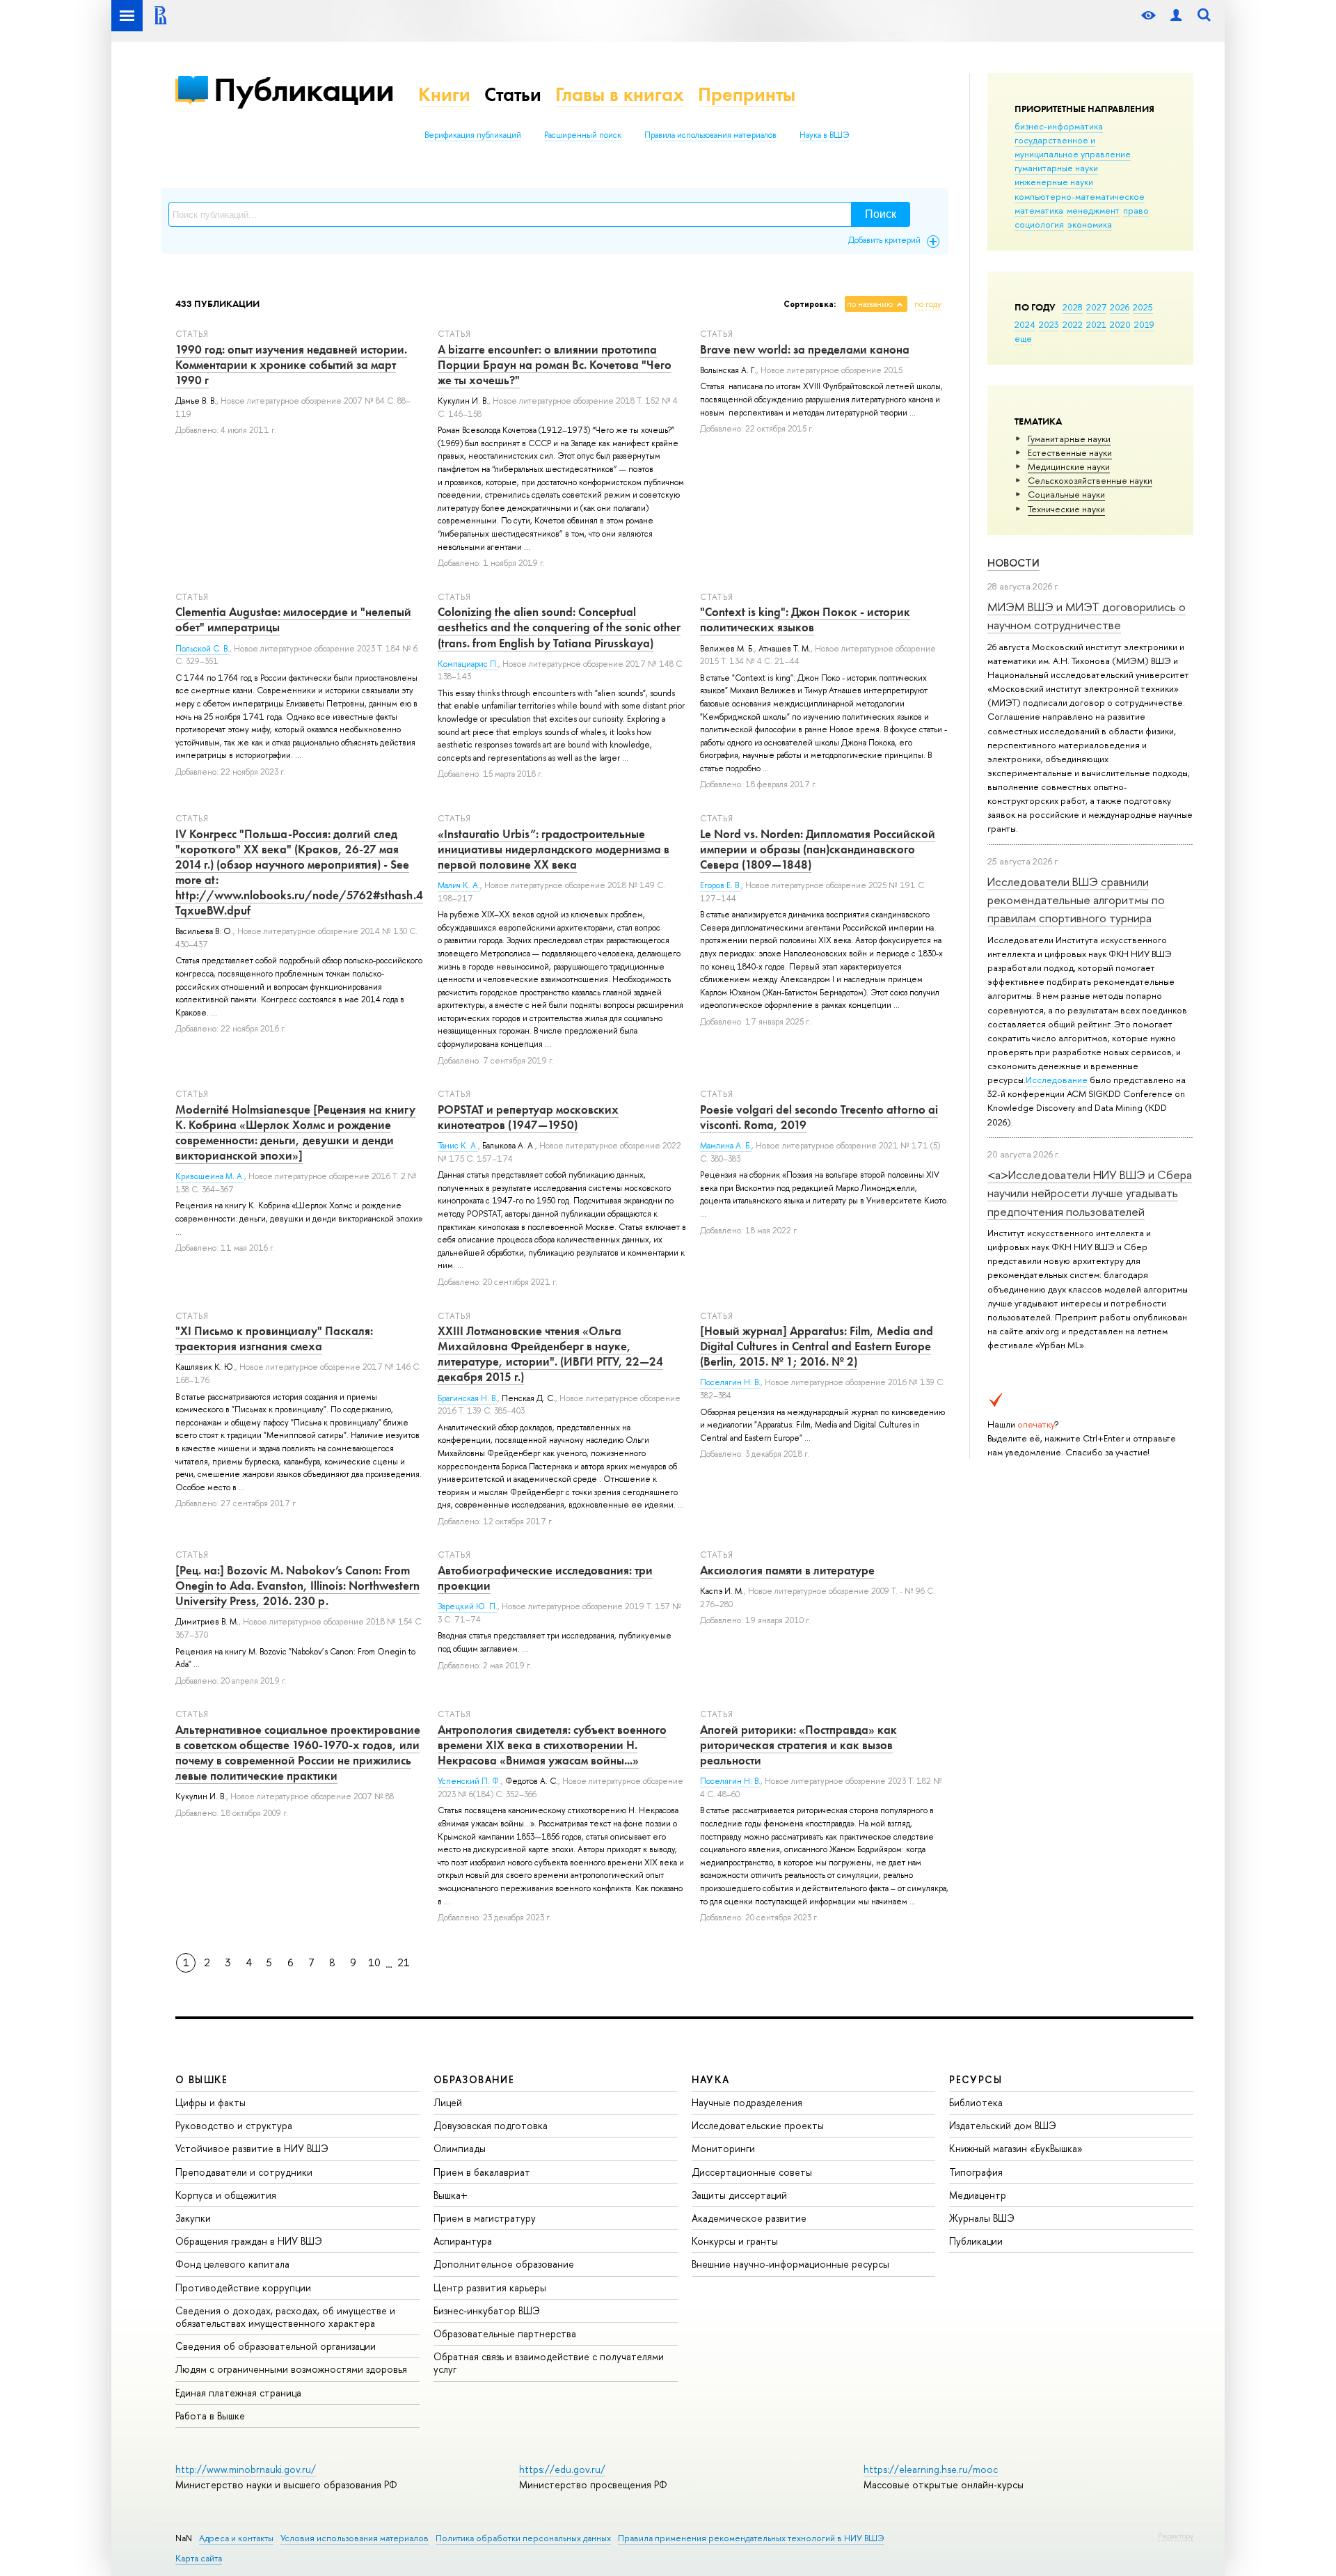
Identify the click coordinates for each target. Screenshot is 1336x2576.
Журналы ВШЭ (982, 2218)
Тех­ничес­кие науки (1066, 509)
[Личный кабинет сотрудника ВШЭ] (1176, 16)
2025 (1143, 307)
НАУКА (711, 2079)
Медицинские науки (1069, 466)
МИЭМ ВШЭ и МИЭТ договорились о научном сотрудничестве (1087, 616)
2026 (1120, 307)
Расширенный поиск (583, 135)
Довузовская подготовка (491, 2125)
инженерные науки (1054, 182)
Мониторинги (723, 2148)
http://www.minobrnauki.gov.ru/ (246, 2469)
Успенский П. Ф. (469, 1781)
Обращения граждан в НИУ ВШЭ (249, 2241)
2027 (1096, 307)
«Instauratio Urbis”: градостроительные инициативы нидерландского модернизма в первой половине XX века (554, 849)
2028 (1073, 307)
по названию (870, 304)
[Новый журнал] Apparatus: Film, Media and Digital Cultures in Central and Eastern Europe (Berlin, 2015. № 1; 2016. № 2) (817, 1346)
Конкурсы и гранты (735, 2241)
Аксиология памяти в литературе (787, 1570)
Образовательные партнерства (505, 2333)
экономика (1090, 224)
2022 (1073, 324)
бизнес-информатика (1059, 126)
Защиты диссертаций (739, 2195)
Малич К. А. (459, 885)
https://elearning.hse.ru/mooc (931, 2469)
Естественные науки (1070, 452)
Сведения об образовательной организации (276, 2346)
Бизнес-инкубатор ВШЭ (487, 2310)
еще (1023, 338)
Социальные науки (1066, 494)
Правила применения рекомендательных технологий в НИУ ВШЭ (751, 2538)
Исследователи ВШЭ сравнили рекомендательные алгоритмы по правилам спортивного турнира (1076, 900)
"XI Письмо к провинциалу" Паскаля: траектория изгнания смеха (274, 1338)
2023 (1049, 324)
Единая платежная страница (238, 2393)
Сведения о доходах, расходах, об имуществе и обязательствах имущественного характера (285, 2317)
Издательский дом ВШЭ (1003, 2125)
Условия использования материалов (355, 2538)
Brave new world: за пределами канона (805, 349)
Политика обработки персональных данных (523, 2538)
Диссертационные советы (752, 2172)
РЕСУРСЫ (976, 2079)
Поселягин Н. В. (730, 1382)
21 (404, 1962)
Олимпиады (460, 2148)
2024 (1025, 324)
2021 (1096, 324)
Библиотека (976, 2102)
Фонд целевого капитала (232, 2264)
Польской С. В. (202, 649)
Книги (444, 94)
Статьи (513, 94)
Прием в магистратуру (485, 2218)
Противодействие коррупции (243, 2287)
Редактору (1176, 2536)
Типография (976, 2172)
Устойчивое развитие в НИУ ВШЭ (252, 2148)
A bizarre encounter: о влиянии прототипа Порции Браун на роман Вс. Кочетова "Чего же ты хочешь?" (555, 365)
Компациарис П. (468, 664)
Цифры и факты (210, 2102)
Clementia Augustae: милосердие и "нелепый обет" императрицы (293, 619)
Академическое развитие (749, 2218)
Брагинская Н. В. (468, 1398)
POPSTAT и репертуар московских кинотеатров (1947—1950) (528, 1117)
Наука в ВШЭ (824, 135)
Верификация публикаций (473, 135)
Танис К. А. (458, 1146)
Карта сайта (199, 2558)
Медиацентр (978, 2195)
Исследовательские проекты (758, 2125)
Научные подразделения (747, 2102)
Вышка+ (451, 2195)
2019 (1144, 324)
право (1136, 210)
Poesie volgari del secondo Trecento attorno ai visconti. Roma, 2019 (819, 1117)
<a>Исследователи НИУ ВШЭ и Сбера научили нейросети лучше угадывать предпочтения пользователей (1090, 1193)
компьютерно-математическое (1080, 196)
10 (374, 1962)
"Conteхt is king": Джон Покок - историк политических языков (805, 619)
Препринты (747, 94)
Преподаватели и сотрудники (244, 2172)
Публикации (304, 89)
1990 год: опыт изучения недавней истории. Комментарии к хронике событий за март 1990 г (291, 365)
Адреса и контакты (236, 2538)
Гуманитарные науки (1069, 438)
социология (1039, 224)
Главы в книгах (620, 94)
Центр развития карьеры (490, 2287)
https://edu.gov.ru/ (562, 2469)
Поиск (881, 214)
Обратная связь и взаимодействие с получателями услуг (549, 2363)
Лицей (448, 2102)
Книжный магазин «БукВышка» (1016, 2148)
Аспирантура (463, 2241)
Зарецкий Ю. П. (468, 1606)
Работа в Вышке (210, 2416)
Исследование (1057, 1080)
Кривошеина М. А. (210, 1176)
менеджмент (1093, 210)
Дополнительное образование (504, 2264)
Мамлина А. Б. (726, 1146)
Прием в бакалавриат (482, 2172)
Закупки (193, 2218)
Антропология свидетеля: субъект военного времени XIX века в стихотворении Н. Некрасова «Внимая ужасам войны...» (552, 1745)
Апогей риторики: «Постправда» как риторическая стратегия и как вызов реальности (798, 1745)
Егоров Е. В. (721, 885)
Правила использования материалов (710, 135)
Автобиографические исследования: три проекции (545, 1578)
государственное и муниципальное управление (1073, 147)
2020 (1120, 324)
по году (928, 304)
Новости (1013, 563)
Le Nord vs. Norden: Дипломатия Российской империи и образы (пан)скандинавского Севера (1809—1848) (818, 849)
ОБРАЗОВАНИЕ (474, 2079)
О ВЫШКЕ (202, 2079)
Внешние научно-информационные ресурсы (790, 2264)
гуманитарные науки (1056, 168)
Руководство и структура (234, 2125)
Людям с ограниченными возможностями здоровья (291, 2369)
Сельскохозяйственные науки (1090, 480)
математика (1039, 210)
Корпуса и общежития (226, 2195)
